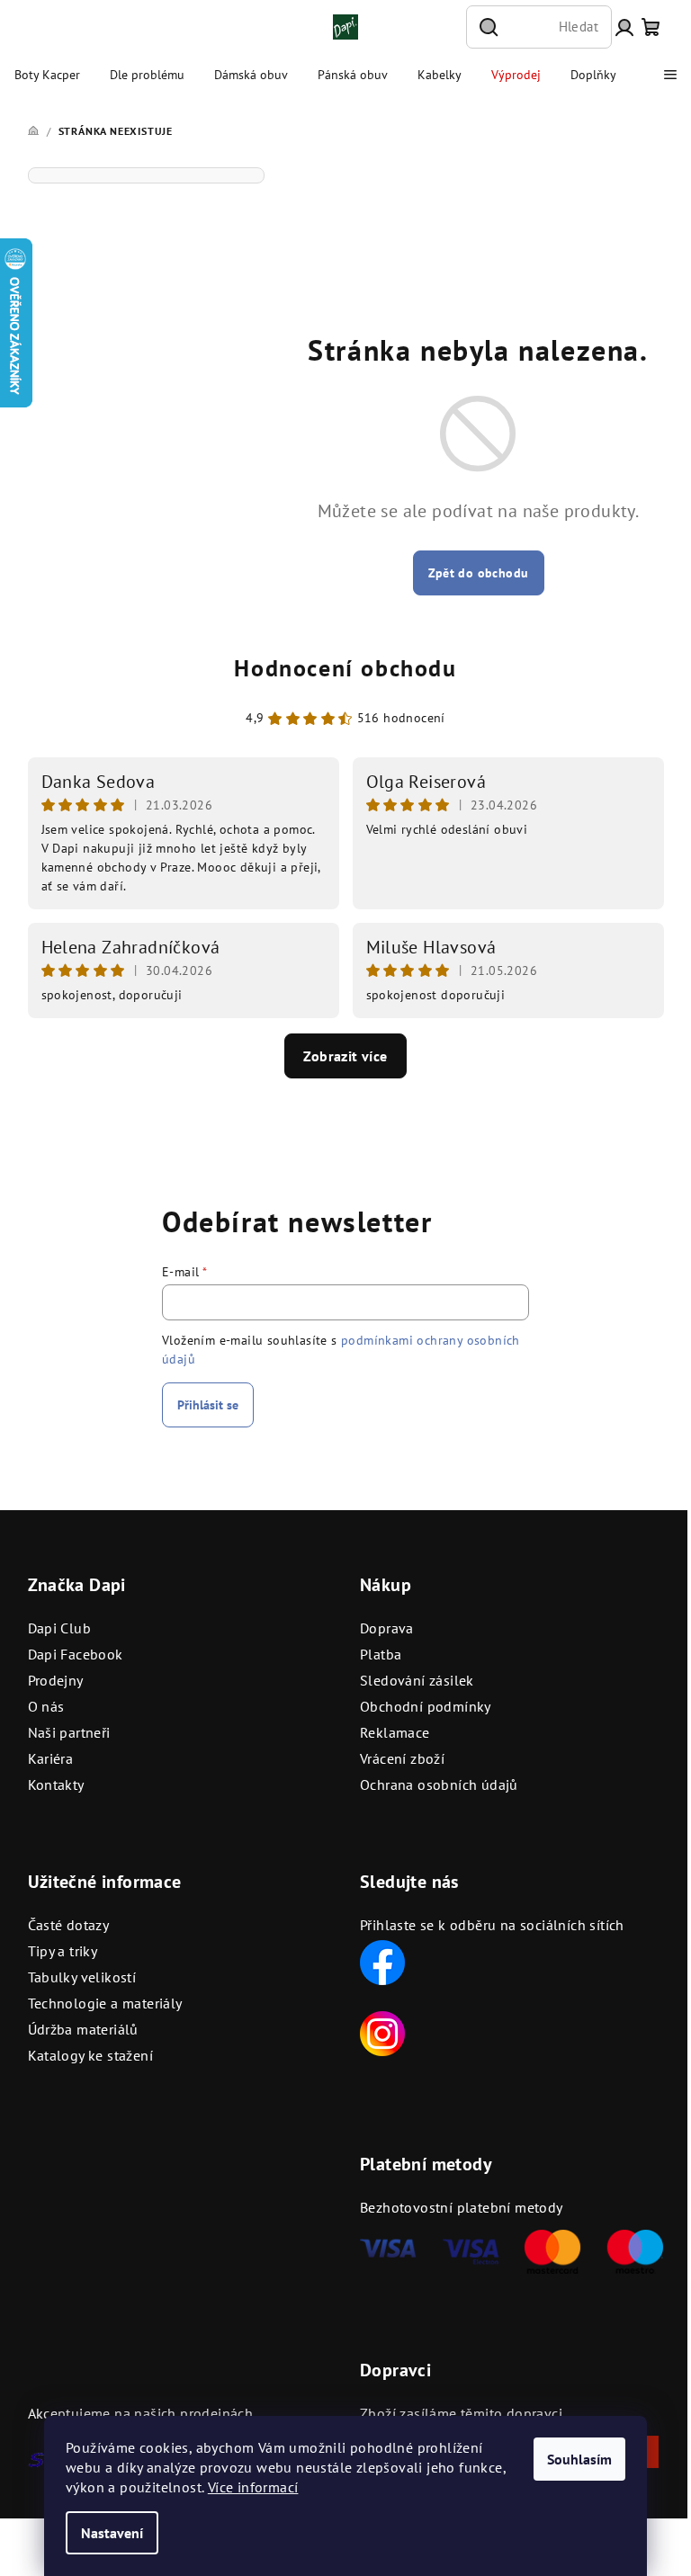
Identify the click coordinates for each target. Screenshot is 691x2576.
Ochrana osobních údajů (439, 1784)
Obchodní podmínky (426, 1706)
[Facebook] (382, 1961)
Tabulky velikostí (82, 1977)
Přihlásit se (208, 1405)
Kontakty (56, 1784)
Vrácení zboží (402, 1758)
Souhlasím (579, 2459)
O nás (46, 1706)
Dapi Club (60, 1628)
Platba (381, 1654)
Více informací (253, 2487)
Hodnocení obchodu (345, 668)
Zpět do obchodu (479, 573)
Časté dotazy (69, 1925)
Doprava (387, 1628)
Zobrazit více (345, 1056)
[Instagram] (382, 2032)
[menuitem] (47, 75)
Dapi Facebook (76, 1654)
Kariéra (51, 1758)
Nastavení (112, 2533)
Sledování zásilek (417, 1680)
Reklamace (395, 1732)
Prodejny (56, 1680)
